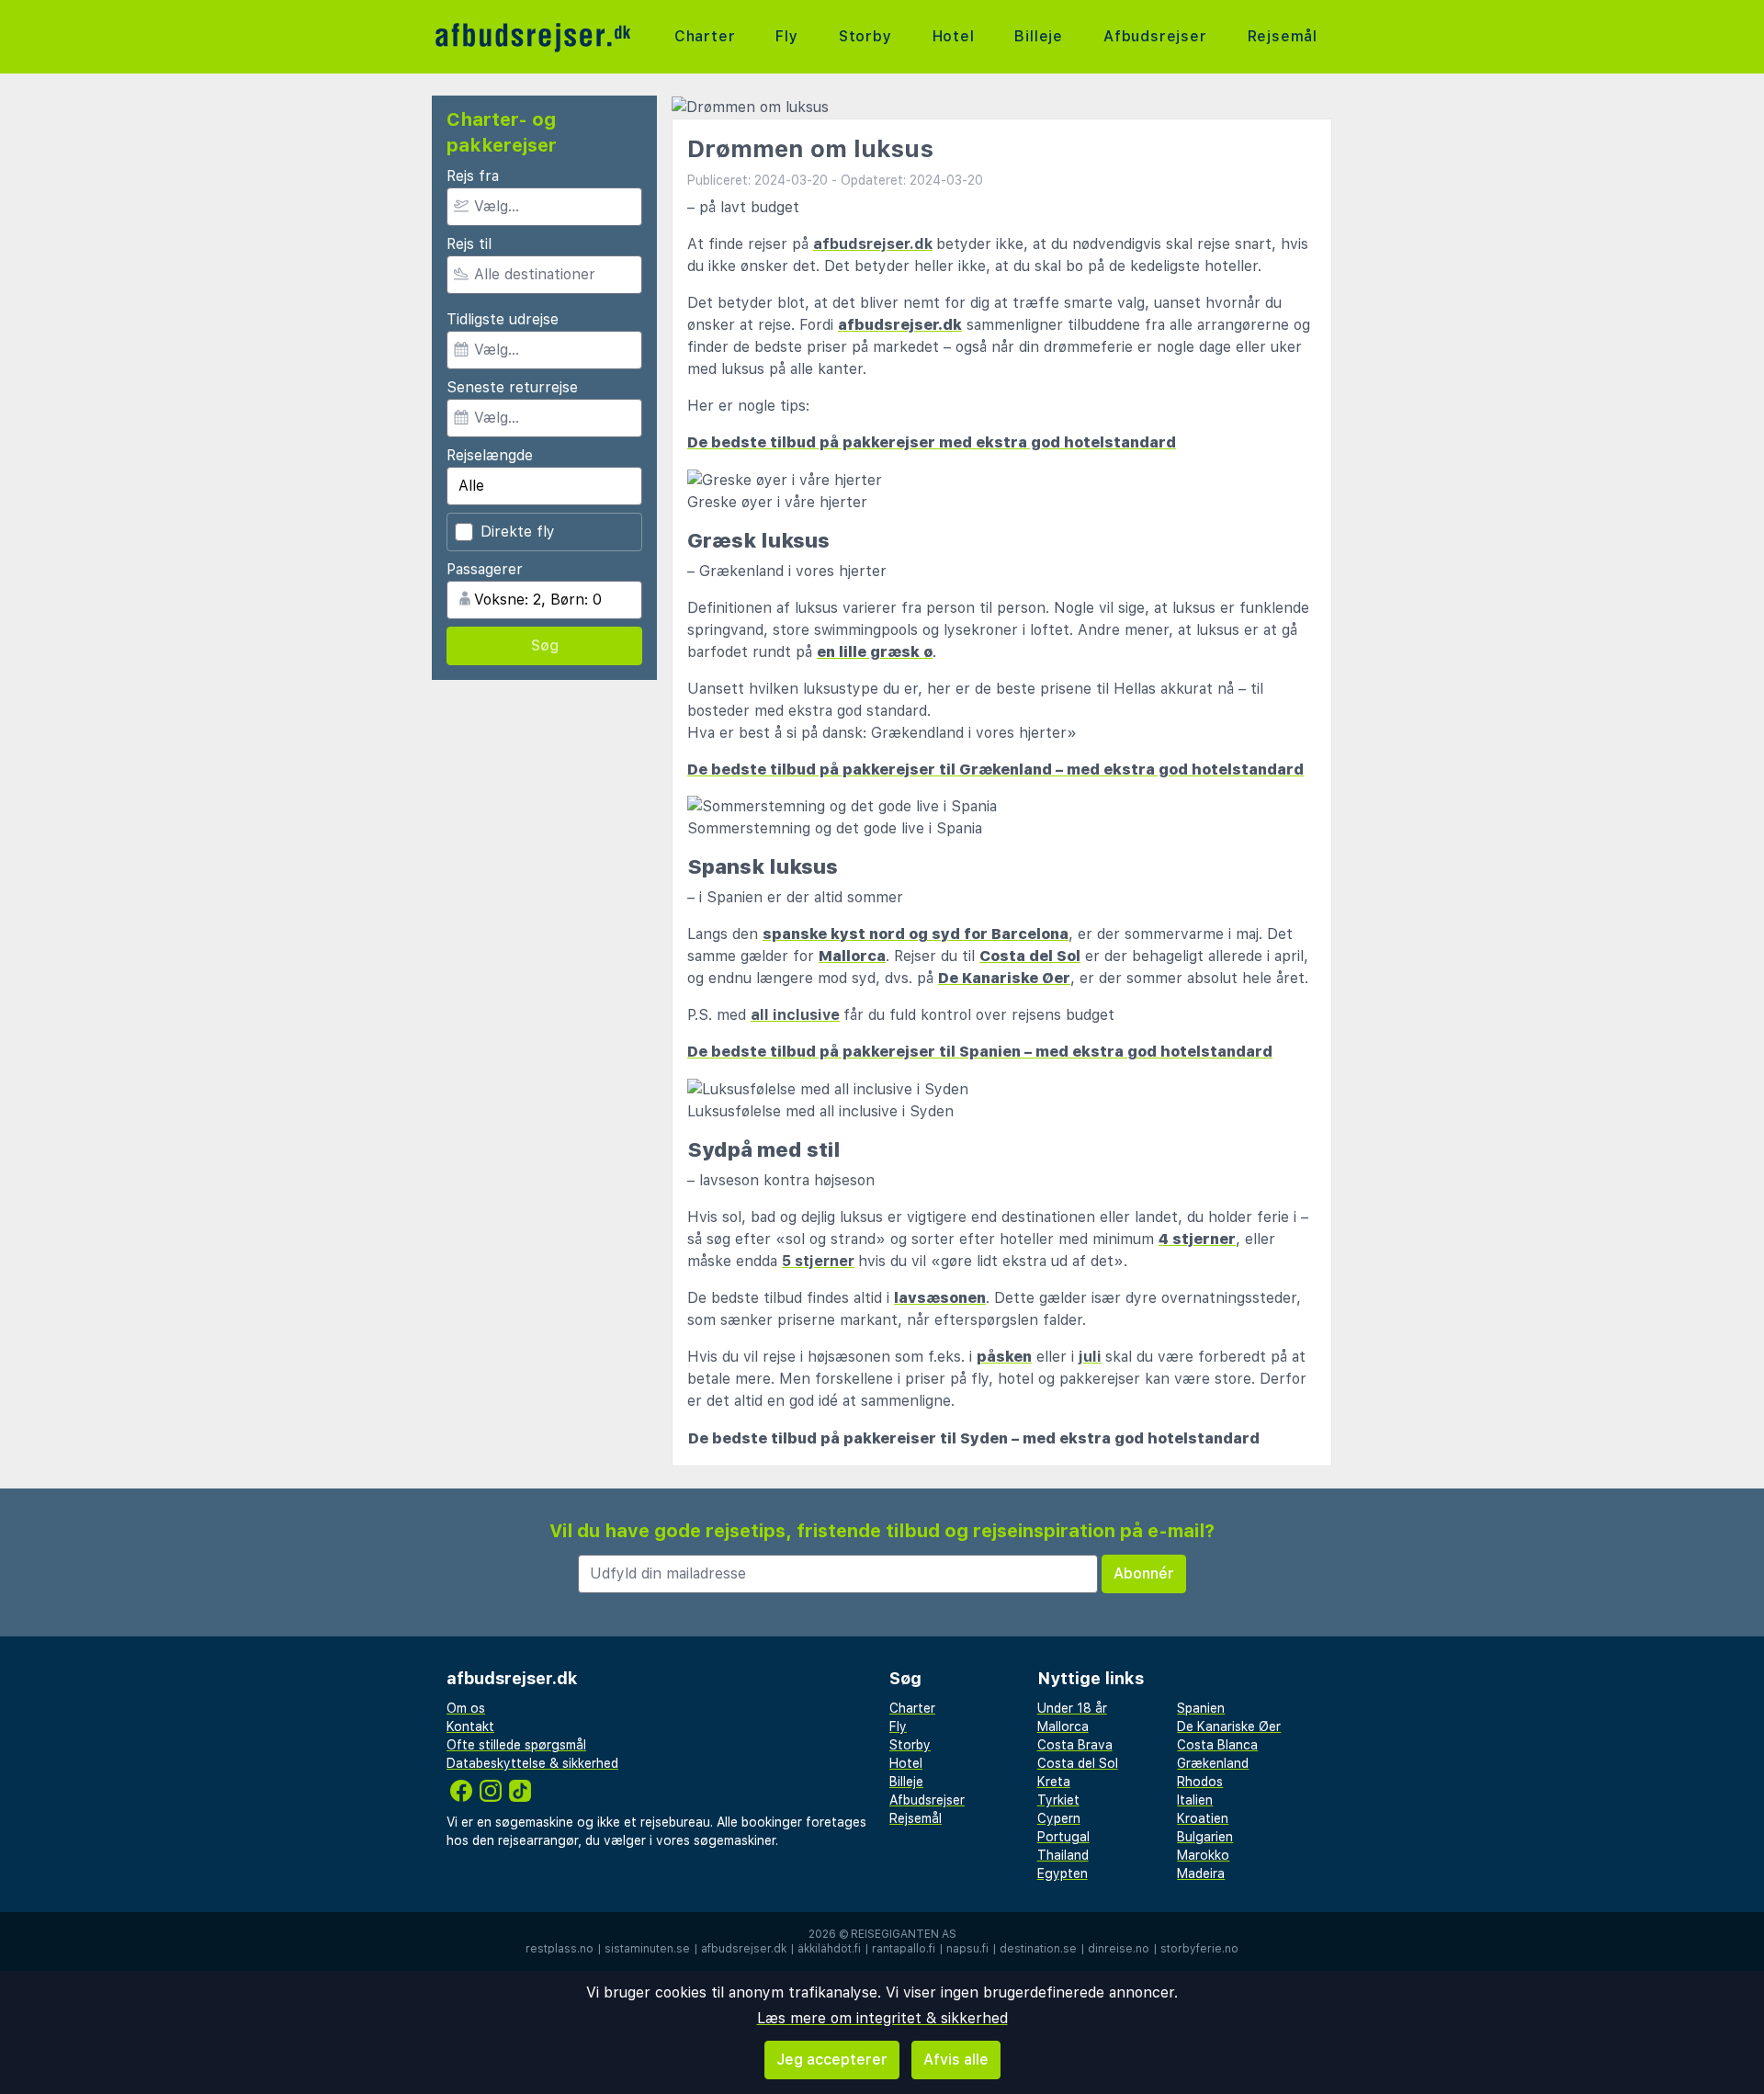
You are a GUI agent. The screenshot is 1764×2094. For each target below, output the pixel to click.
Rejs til (469, 244)
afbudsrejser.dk (744, 1949)
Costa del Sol (1078, 1763)
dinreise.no (1119, 1949)
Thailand (1063, 1855)
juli (1090, 1357)
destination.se (1038, 1949)
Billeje (1039, 36)
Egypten (1063, 1873)
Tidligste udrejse (503, 319)
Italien (1195, 1800)
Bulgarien (1205, 1837)
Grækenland (1213, 1763)
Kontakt (470, 1726)
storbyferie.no (1199, 1949)
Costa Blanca (1217, 1745)
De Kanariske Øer (1229, 1726)
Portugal (1063, 1837)
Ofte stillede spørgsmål (516, 1745)
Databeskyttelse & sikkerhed (532, 1763)
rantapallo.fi (904, 1949)
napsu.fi (967, 1949)
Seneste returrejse (512, 387)
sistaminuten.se (647, 1949)
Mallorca (1063, 1726)
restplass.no (560, 1949)
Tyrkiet (1058, 1800)
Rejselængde (490, 455)
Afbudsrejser (1155, 36)
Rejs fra (473, 176)
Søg (545, 645)
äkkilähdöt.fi (829, 1949)
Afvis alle (956, 2060)
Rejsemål (1283, 36)
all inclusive (795, 1015)
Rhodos (1200, 1782)
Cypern (1059, 1818)
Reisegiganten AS (904, 1934)
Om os (466, 1708)
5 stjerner (818, 1261)
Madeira (1201, 1873)
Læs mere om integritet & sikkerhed (882, 2018)
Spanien (1201, 1708)
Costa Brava (1075, 1745)
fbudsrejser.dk (877, 244)
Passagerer (485, 569)
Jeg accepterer (832, 2060)
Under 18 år (1072, 1708)
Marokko (1203, 1855)
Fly (786, 36)
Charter (705, 36)
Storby (865, 36)
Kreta (1054, 1782)
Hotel (954, 36)
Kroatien (1203, 1818)
